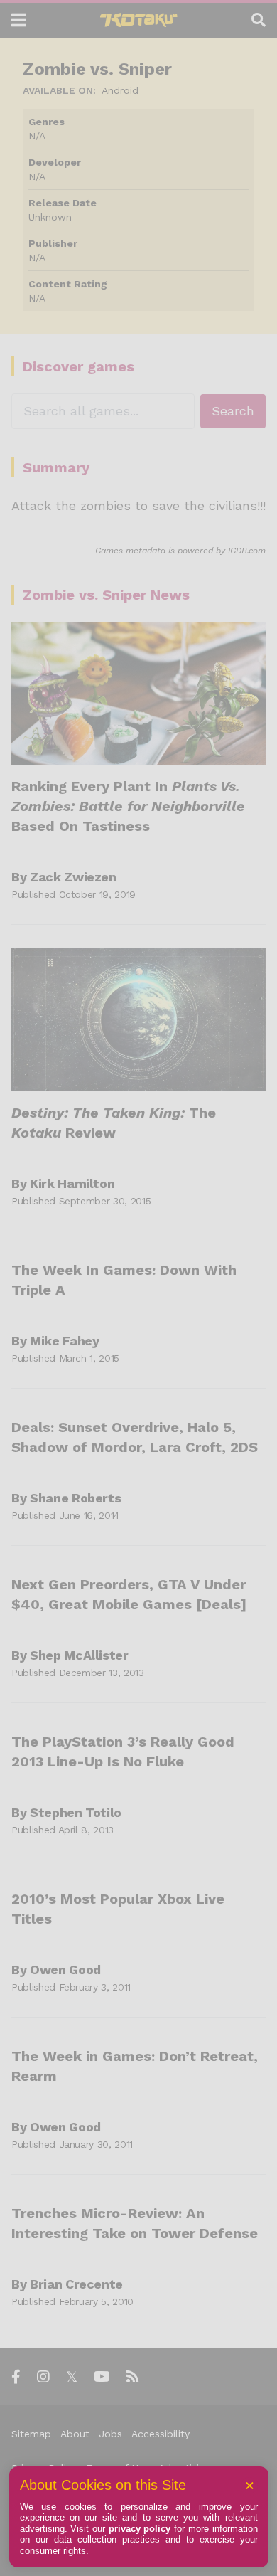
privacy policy (140, 2529)
